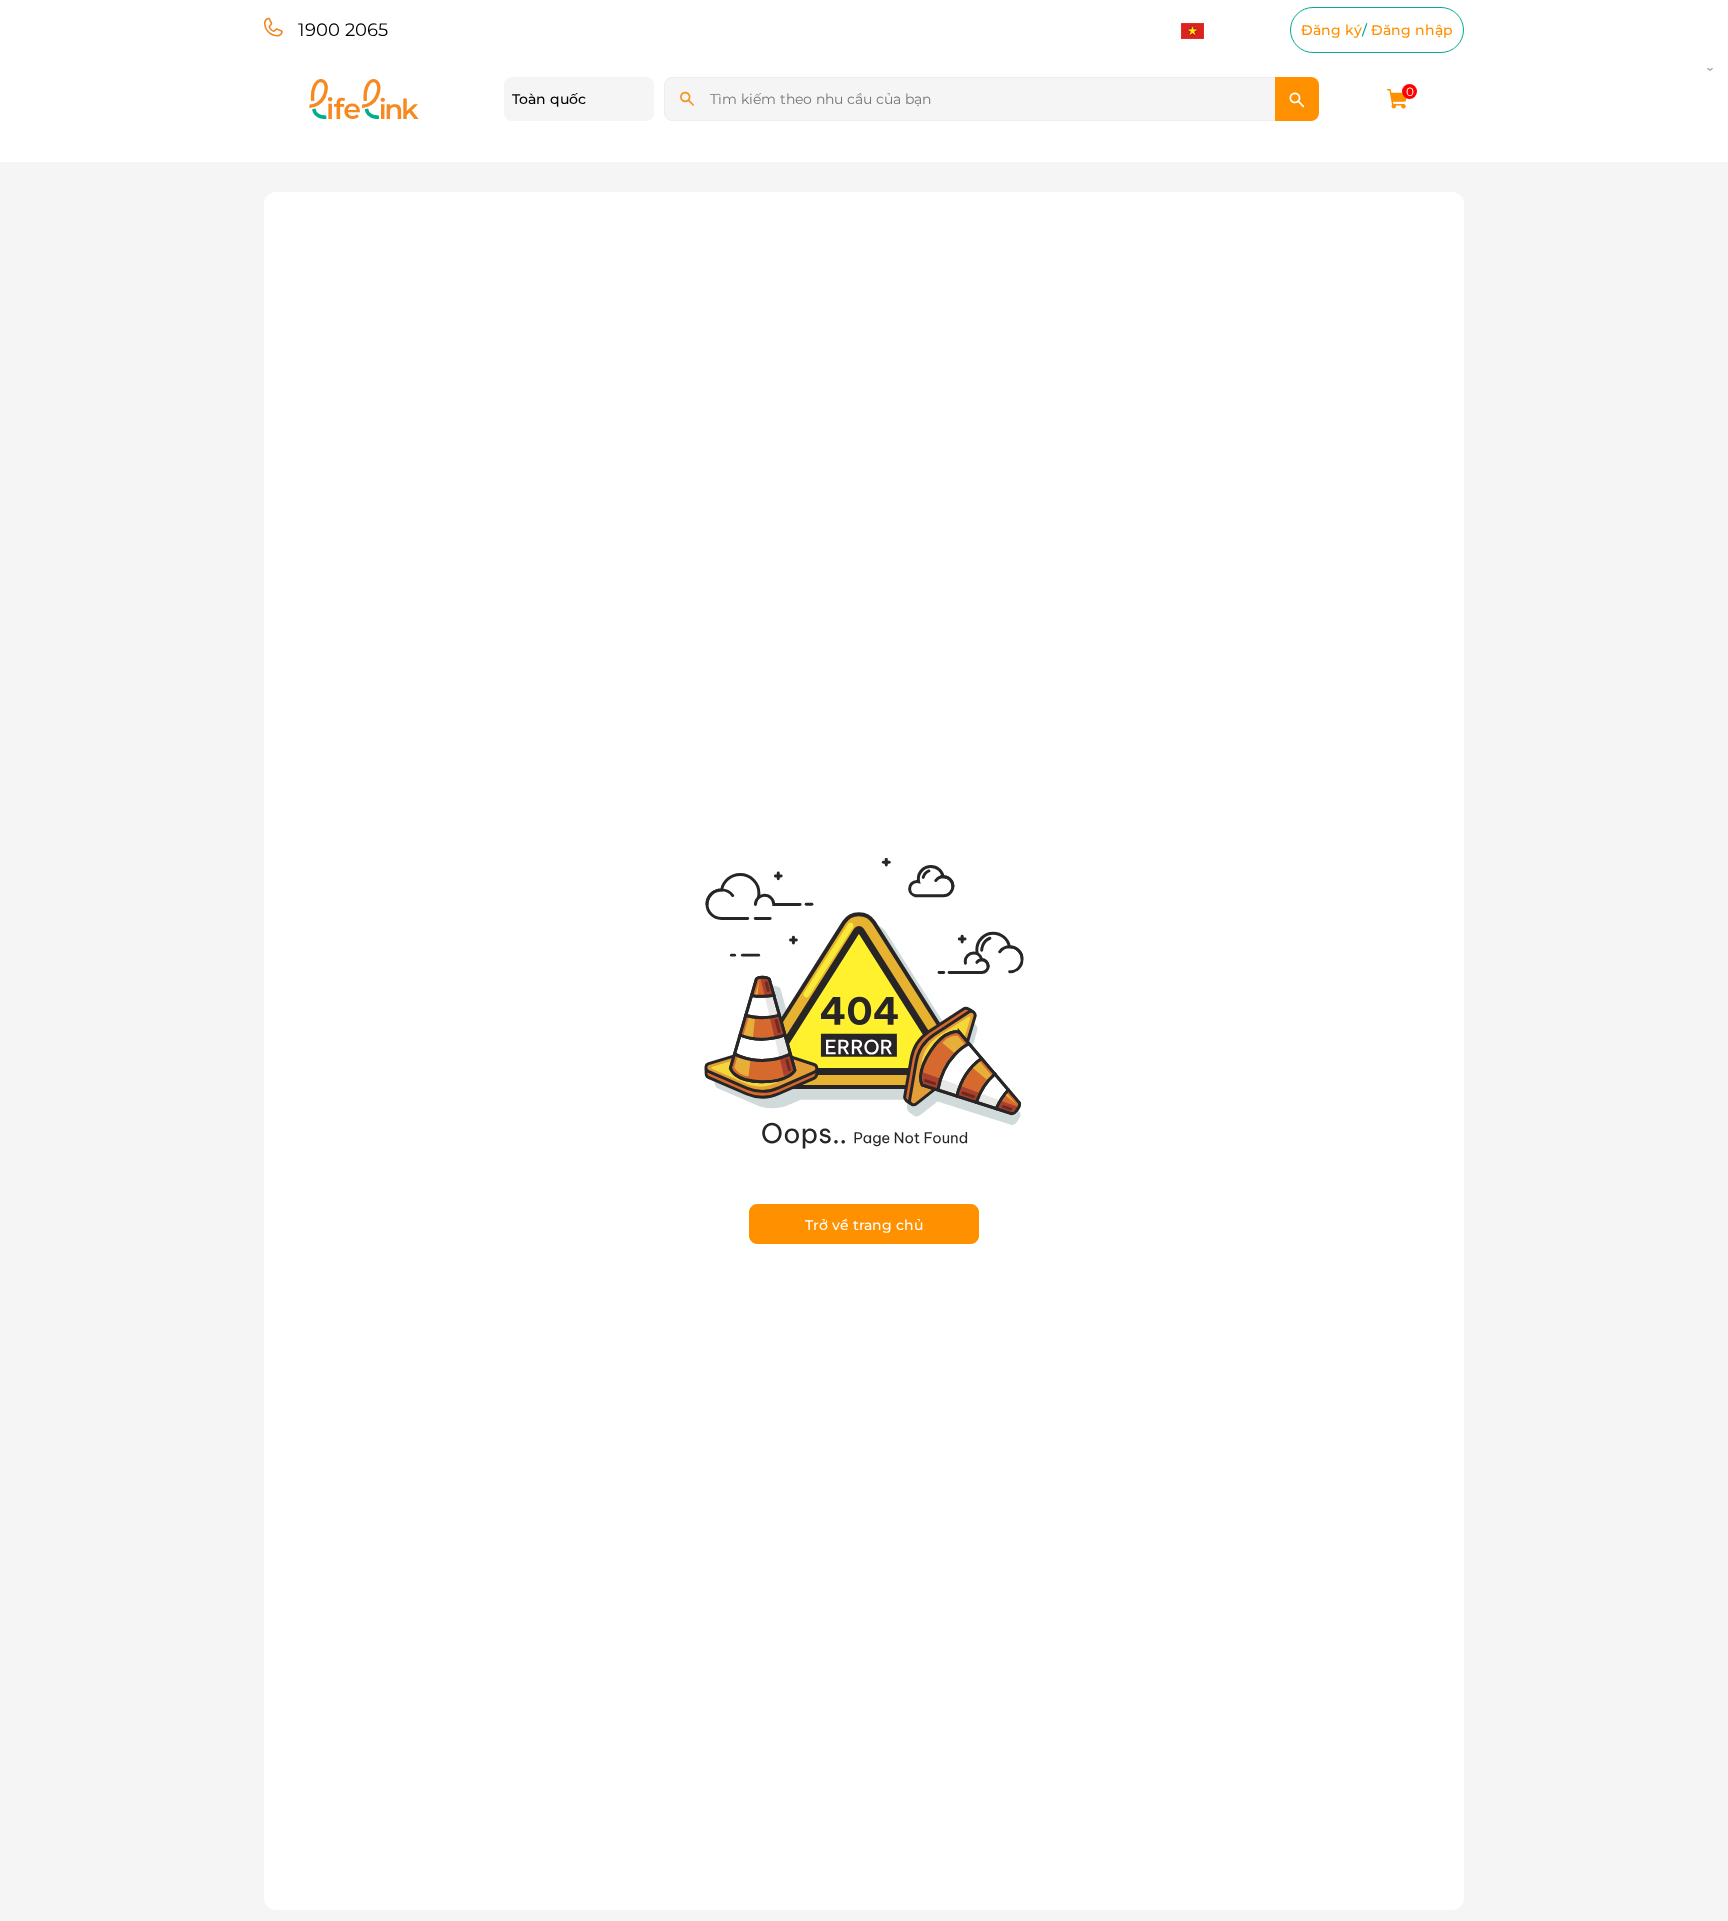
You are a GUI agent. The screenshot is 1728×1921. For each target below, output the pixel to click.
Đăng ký (1331, 30)
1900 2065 (343, 30)
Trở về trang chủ (864, 1225)
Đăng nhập (1412, 30)
